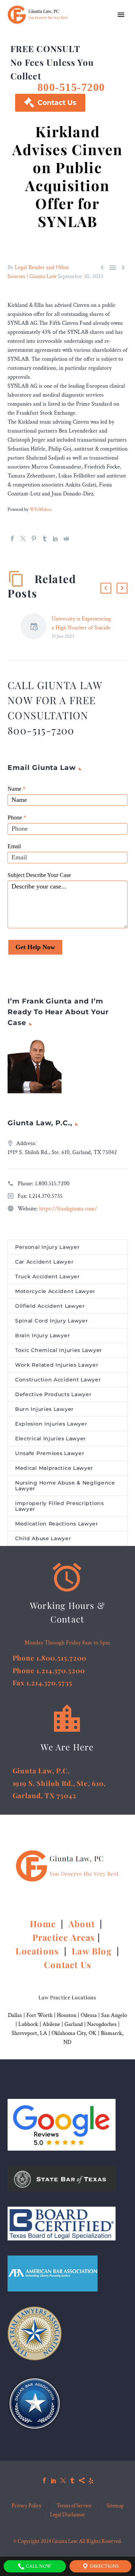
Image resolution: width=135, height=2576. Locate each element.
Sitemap (115, 2506)
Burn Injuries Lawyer (44, 1409)
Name (17, 789)
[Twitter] (23, 539)
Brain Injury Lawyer (42, 1335)
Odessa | (91, 2015)
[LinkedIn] (55, 539)
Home (44, 1924)
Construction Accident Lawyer (58, 1380)
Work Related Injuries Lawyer (57, 1365)
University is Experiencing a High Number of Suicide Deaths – (81, 628)
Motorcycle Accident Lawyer (55, 1291)
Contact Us (50, 103)
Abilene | (53, 2024)
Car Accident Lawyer (44, 1262)
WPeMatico (41, 509)
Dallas (15, 2015)
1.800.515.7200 (52, 1184)
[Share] (82, 2480)
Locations (38, 1951)
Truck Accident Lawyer (48, 1277)
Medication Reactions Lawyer (57, 1524)
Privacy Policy (26, 2506)
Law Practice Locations (67, 1997)
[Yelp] (91, 2480)
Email (14, 846)
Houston (67, 2015)
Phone (17, 818)
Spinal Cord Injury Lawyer (52, 1321)
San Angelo (114, 2015)
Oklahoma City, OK (74, 2033)
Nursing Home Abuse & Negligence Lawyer (65, 1486)
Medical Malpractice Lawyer (54, 1468)
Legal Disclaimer (68, 2515)
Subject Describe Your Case (39, 875)
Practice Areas (64, 1937)
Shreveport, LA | (31, 2033)
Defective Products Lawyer (53, 1394)
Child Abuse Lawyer (43, 1538)
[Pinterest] (34, 539)
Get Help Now (35, 947)
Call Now (38, 2566)
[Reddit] (66, 539)
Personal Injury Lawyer (47, 1247)
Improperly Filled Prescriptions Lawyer (60, 1506)
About (83, 1924)
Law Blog (92, 1951)
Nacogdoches (102, 2024)
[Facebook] (12, 539)
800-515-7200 (71, 87)
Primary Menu (121, 15)
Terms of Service (74, 2506)
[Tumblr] (45, 539)
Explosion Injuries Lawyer (51, 1424)
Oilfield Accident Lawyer (50, 1306)
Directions (104, 2566)
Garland (74, 2024)
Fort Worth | (42, 2015)
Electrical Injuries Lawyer (51, 1439)
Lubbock (28, 2024)
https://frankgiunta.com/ (68, 1209)
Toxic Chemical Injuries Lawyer (59, 1350)
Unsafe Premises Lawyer (50, 1453)
